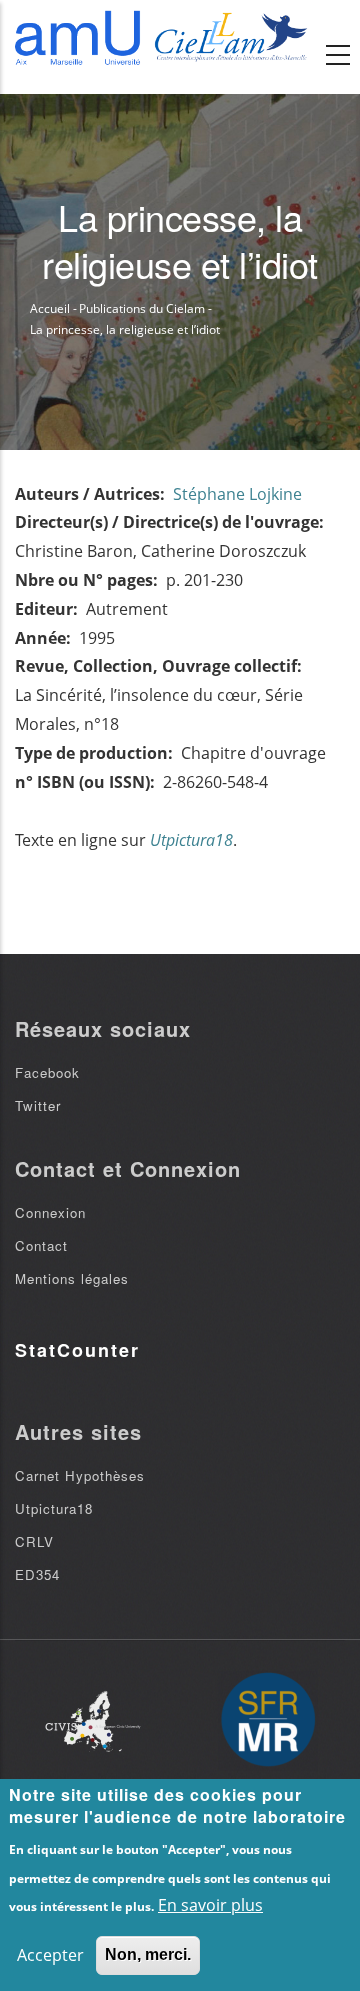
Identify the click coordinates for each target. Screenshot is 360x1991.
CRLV (34, 1541)
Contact (41, 1245)
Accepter (50, 1955)
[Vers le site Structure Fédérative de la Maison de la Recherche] (268, 1721)
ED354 (37, 1574)
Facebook (47, 1072)
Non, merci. (148, 1954)
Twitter (38, 1105)
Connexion (50, 1212)
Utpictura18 (54, 1508)
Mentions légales (72, 1278)
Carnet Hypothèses (80, 1475)
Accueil (50, 308)
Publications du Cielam (142, 308)
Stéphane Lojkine (237, 494)
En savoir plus (210, 1905)
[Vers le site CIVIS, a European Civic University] (93, 1721)
